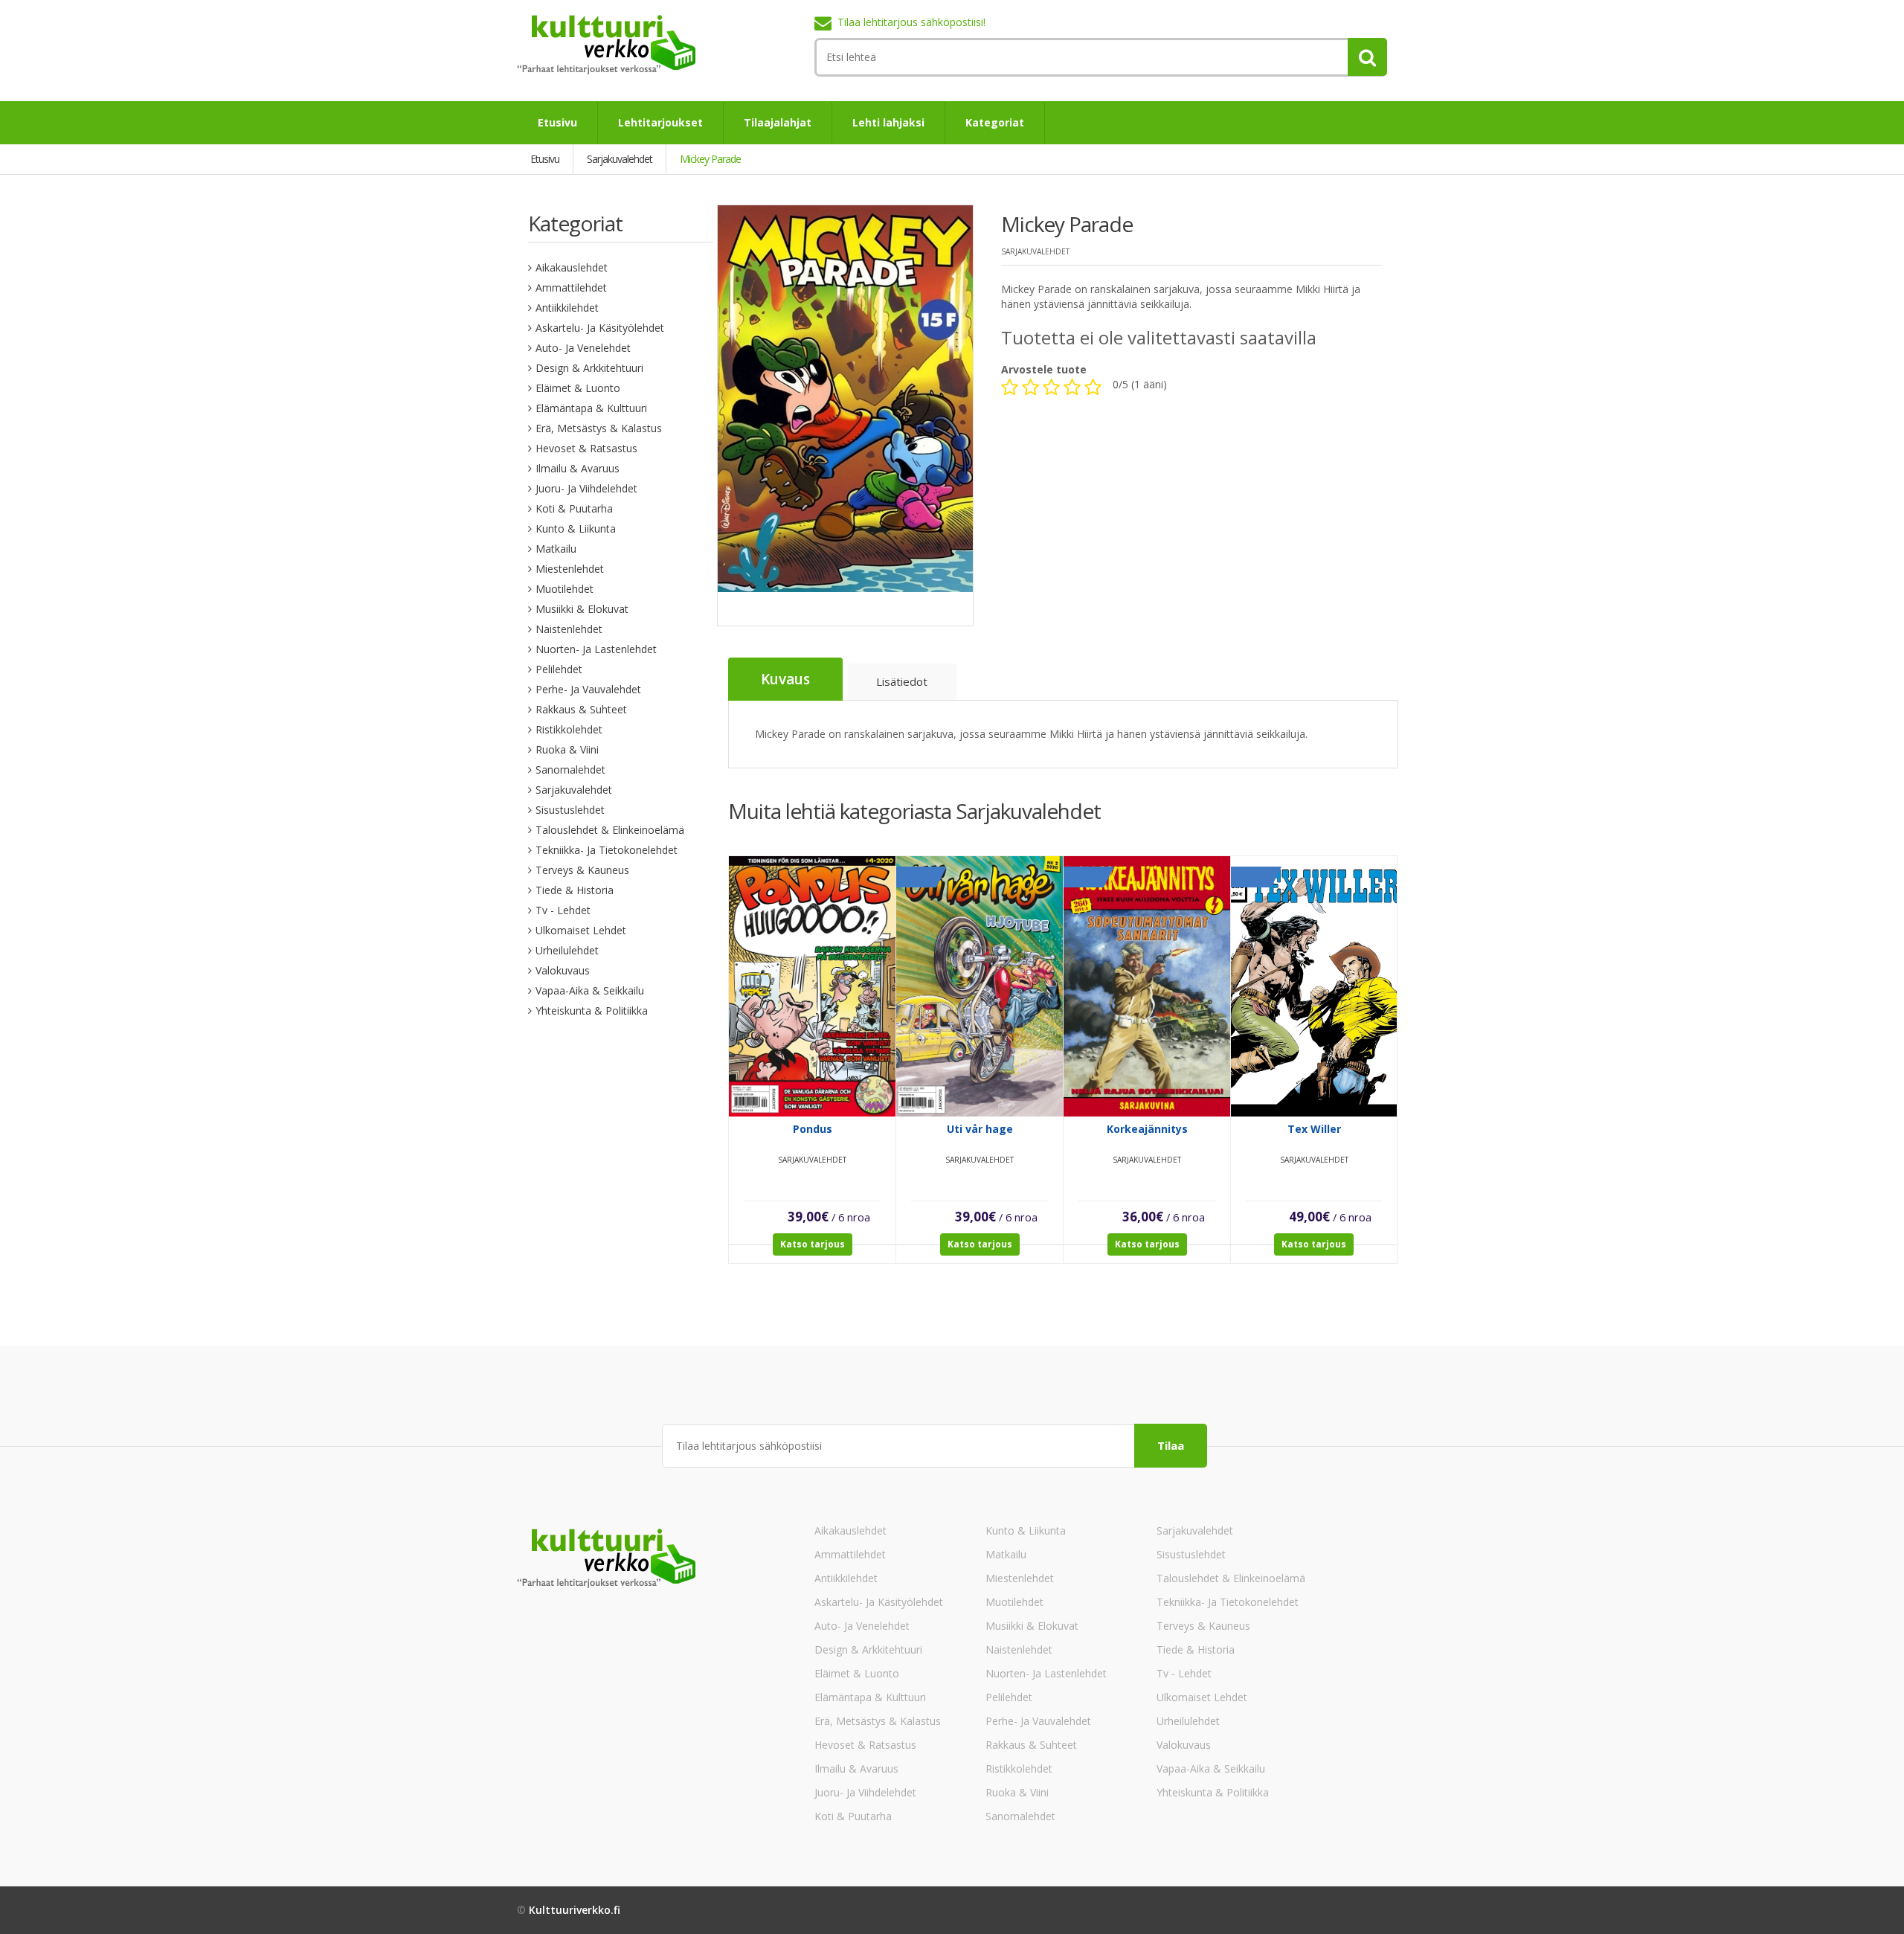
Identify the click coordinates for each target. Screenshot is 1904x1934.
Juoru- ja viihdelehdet (586, 488)
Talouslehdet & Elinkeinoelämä (610, 830)
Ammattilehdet (571, 287)
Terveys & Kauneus (582, 870)
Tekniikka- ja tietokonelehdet (607, 850)
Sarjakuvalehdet (574, 790)
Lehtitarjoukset (660, 122)
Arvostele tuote (1044, 369)
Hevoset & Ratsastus (586, 448)
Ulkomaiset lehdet (581, 930)
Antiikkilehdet (567, 308)
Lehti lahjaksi (888, 122)
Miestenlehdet (570, 569)
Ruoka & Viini (567, 749)
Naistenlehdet (569, 629)
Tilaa (1171, 1445)
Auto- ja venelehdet (583, 348)
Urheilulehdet (567, 950)
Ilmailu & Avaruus (578, 468)
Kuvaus (785, 679)
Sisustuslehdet (570, 810)
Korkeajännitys (1147, 1129)
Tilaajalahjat (778, 122)
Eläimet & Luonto (578, 388)
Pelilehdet (559, 669)
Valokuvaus (563, 970)
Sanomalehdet (570, 770)
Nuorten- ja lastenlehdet (596, 649)
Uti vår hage (980, 1129)
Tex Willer (1314, 1129)
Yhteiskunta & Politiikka (592, 1011)
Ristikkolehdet (569, 729)
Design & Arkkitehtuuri (589, 368)
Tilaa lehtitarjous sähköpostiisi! (911, 22)
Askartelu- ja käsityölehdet (600, 328)
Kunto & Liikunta (576, 529)
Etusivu (557, 122)
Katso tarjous (813, 1244)
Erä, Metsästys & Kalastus (599, 428)
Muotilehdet (565, 589)
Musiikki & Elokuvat (582, 609)
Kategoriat (995, 122)
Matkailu (556, 549)
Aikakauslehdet (572, 267)
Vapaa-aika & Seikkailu (590, 990)
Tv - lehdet (563, 910)
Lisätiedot (902, 681)
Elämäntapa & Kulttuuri (591, 408)
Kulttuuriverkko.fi (575, 1910)
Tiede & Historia (575, 890)
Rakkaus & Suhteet (581, 709)
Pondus (813, 1129)
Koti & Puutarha (574, 508)
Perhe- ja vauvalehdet (588, 689)
